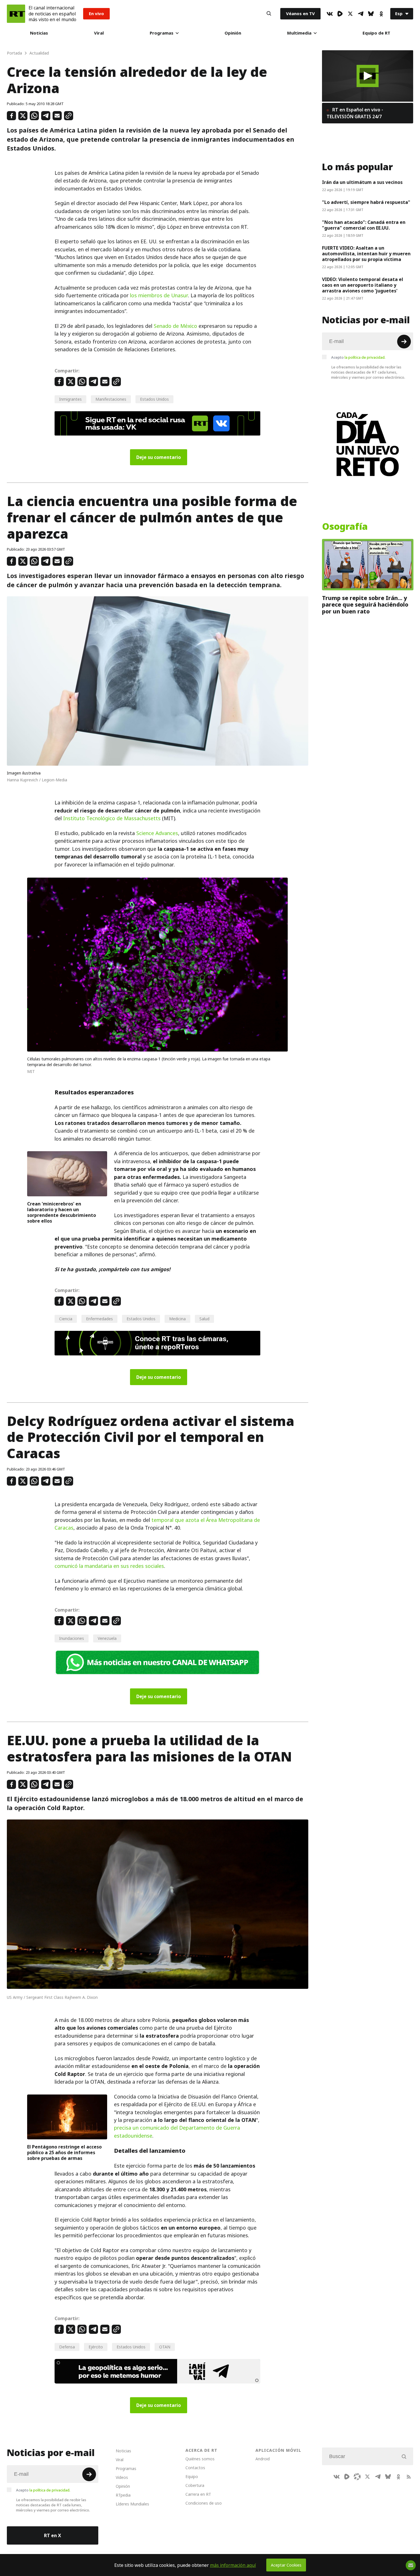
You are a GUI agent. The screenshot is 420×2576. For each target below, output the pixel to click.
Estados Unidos (154, 399)
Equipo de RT (376, 33)
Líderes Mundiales (132, 2504)
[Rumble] (340, 14)
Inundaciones (72, 1638)
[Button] (269, 14)
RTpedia (123, 2495)
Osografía (345, 527)
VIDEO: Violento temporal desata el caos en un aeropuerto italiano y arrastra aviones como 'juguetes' (363, 285)
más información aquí (233, 2565)
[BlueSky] (371, 14)
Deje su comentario (159, 457)
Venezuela (107, 1638)
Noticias (39, 33)
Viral (99, 33)
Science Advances (157, 833)
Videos (122, 2477)
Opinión (233, 33)
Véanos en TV (300, 14)
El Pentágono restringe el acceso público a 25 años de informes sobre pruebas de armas (64, 2152)
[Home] (16, 14)
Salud (204, 1319)
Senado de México (175, 326)
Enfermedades (99, 1319)
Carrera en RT (198, 2494)
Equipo (192, 2476)
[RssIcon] (409, 2477)
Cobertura (195, 2485)
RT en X (53, 2535)
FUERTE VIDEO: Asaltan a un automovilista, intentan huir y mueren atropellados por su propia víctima (366, 254)
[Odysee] (357, 2477)
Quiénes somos (200, 2459)
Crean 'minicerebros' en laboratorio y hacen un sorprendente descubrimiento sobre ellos (62, 1212)
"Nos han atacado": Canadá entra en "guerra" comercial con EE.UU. (364, 225)
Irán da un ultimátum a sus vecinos (362, 182)
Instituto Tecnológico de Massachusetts (112, 818)
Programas (162, 33)
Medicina (177, 1319)
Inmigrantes (70, 399)
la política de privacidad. (365, 357)
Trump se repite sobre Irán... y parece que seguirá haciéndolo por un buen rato (365, 605)
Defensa (67, 2347)
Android (263, 2459)
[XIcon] (350, 14)
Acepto (358, 357)
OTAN (165, 2347)
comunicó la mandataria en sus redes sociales (109, 1566)
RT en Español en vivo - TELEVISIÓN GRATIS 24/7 (355, 113)
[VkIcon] (330, 14)
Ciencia (66, 1319)
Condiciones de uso (204, 2503)
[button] (368, 76)
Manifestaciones (111, 399)
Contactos (195, 2468)
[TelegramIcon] (361, 14)
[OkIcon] (381, 14)
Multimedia (299, 33)
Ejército (96, 2347)
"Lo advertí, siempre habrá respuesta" (366, 202)
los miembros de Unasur (159, 295)
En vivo (96, 14)
